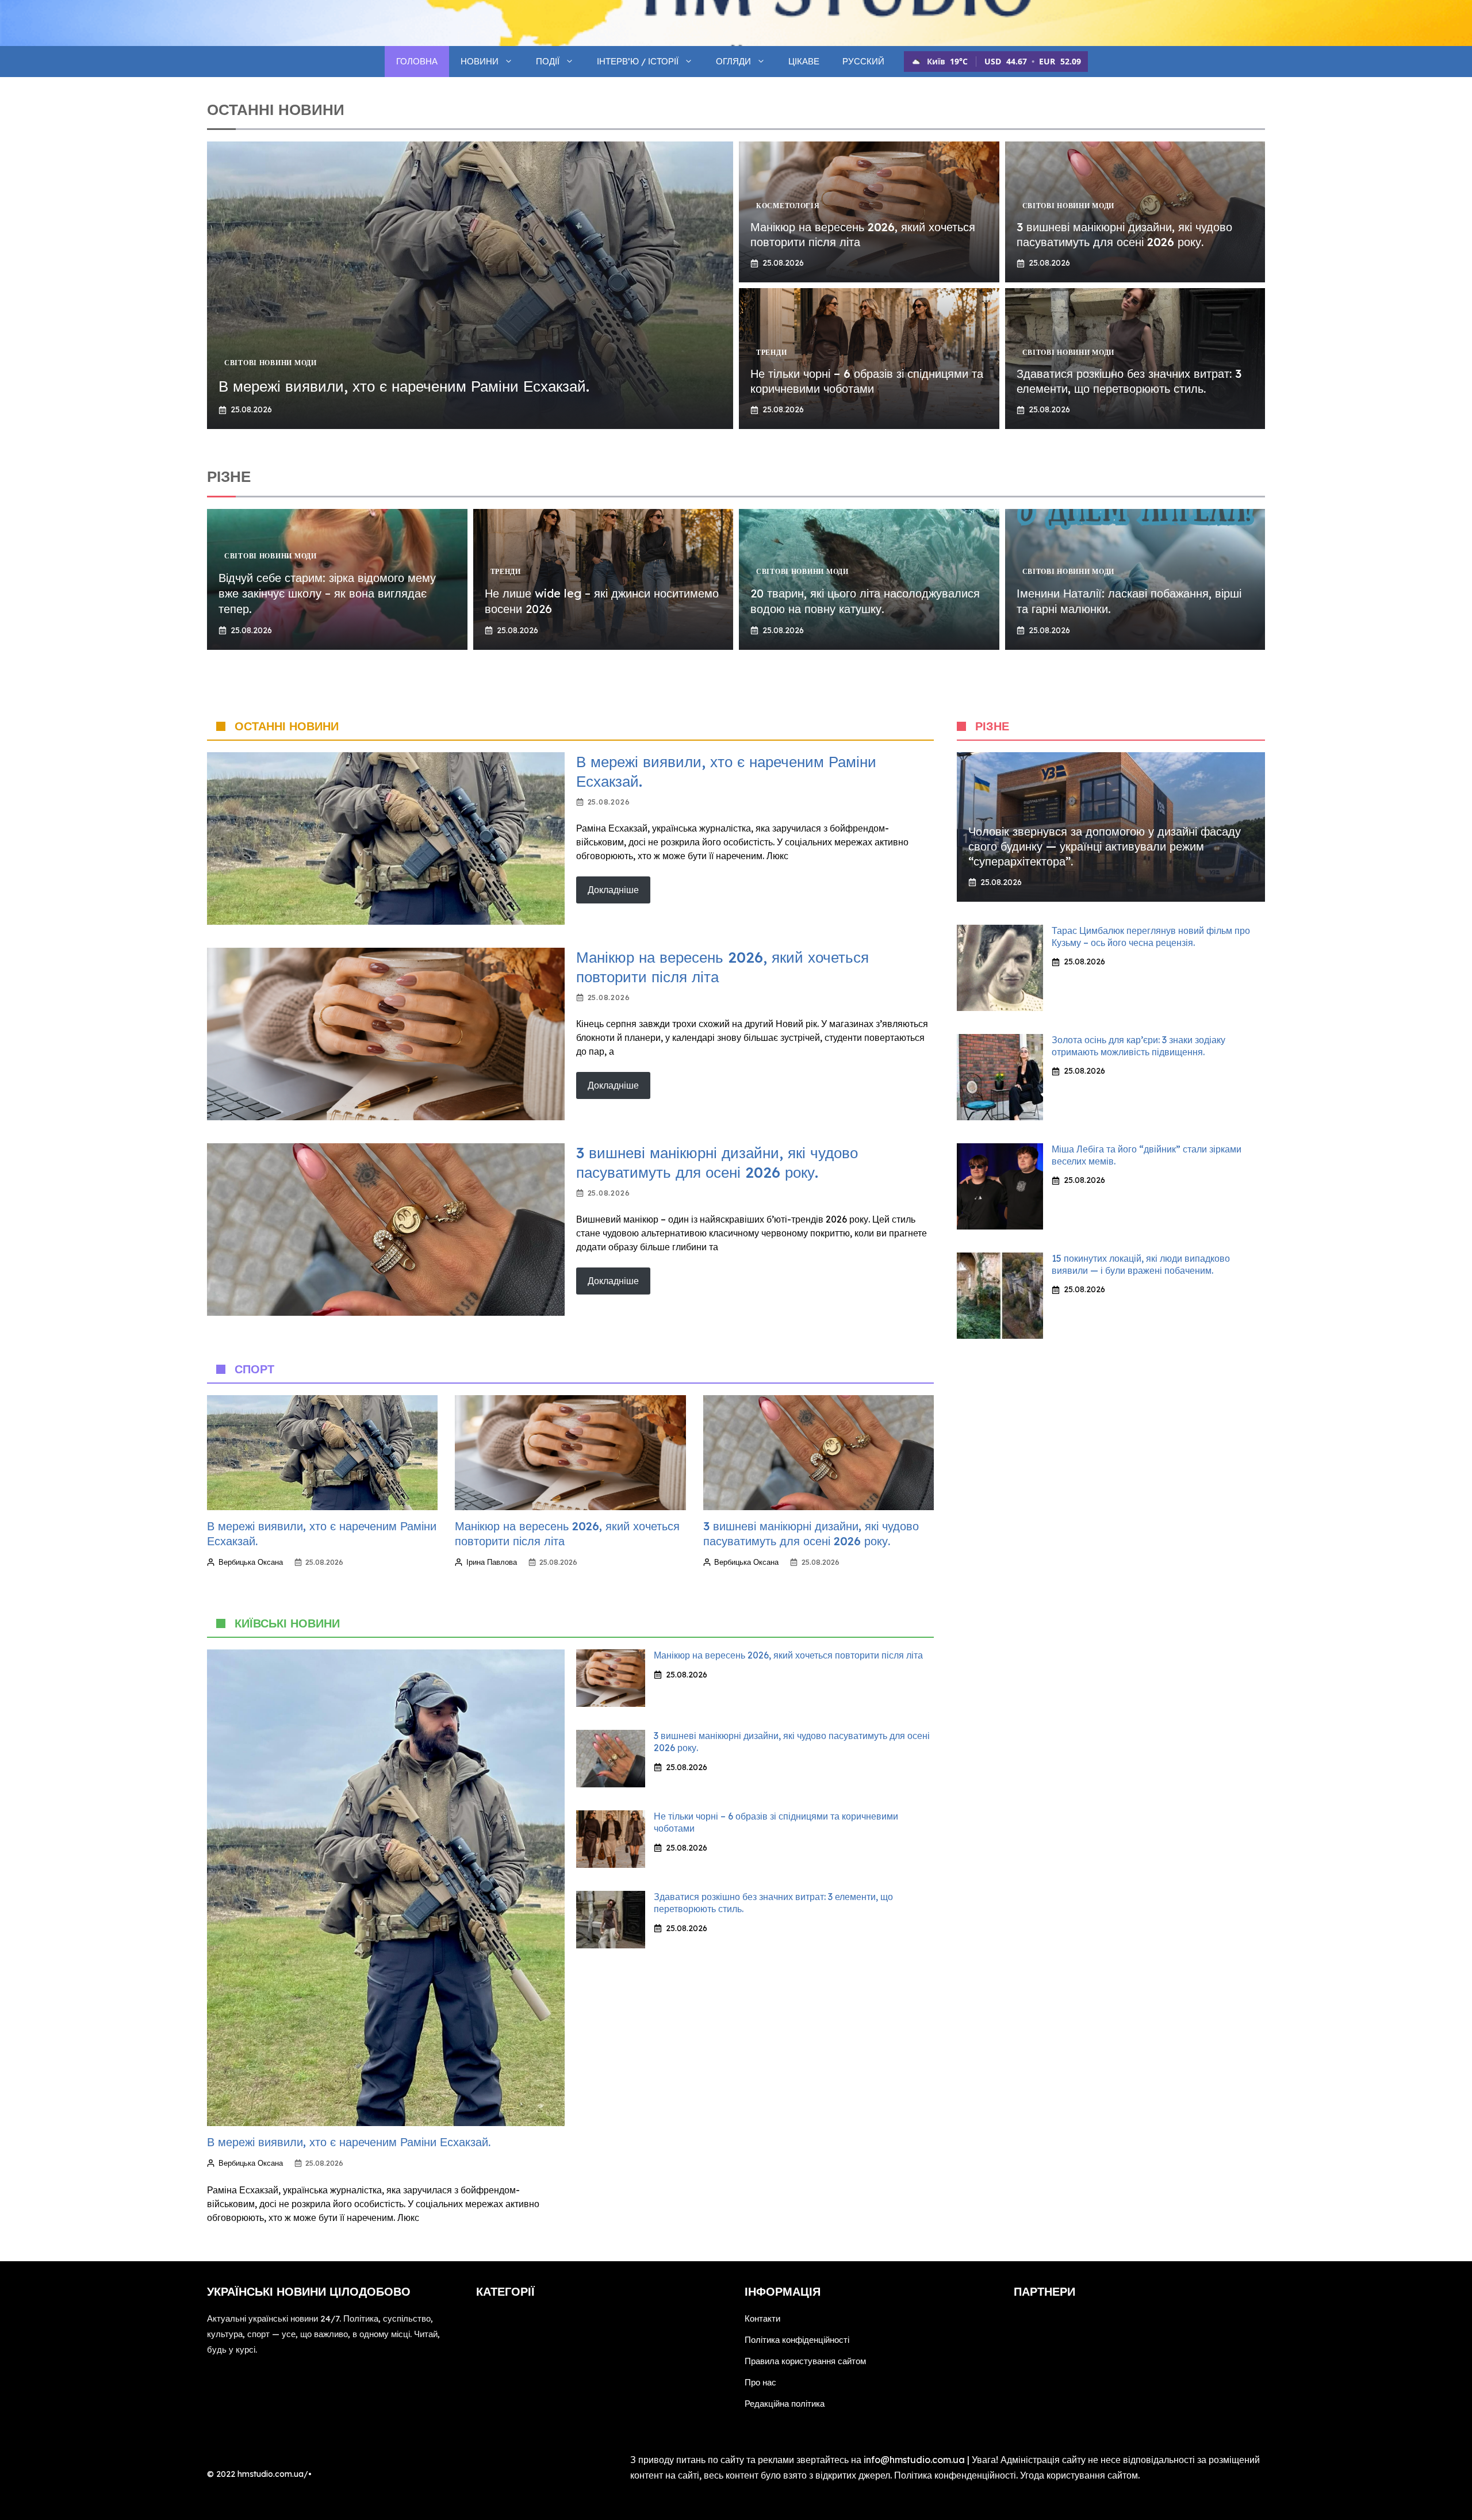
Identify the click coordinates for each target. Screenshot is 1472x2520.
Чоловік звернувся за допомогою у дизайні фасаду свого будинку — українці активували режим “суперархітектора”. (1105, 846)
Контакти (762, 2318)
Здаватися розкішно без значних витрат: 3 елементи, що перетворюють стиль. (1129, 381)
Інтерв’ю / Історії (638, 61)
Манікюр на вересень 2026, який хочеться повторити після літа (788, 1655)
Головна (417, 61)
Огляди (733, 61)
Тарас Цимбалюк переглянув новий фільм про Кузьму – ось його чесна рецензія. (1151, 937)
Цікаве (804, 61)
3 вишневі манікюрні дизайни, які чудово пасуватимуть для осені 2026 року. (1124, 234)
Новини (480, 61)
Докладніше (613, 890)
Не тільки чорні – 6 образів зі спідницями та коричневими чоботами (867, 381)
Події (548, 61)
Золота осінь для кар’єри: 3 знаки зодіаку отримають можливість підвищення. (1138, 1046)
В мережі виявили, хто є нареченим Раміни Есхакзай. (404, 386)
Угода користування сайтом (1079, 2475)
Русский (863, 61)
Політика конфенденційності (955, 2475)
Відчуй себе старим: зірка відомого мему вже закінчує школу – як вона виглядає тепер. (327, 593)
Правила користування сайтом (805, 2361)
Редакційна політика (785, 2404)
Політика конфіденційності (797, 2340)
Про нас (760, 2382)
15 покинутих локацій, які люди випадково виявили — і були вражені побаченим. (1141, 1264)
